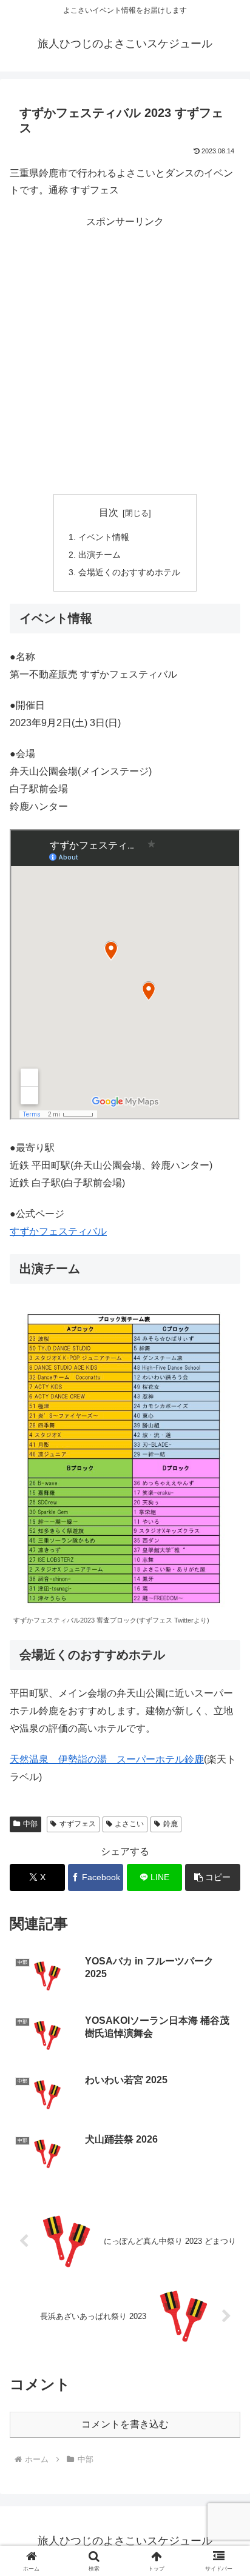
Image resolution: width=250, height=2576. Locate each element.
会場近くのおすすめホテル (129, 572)
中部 (30, 1824)
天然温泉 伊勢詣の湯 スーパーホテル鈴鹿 (107, 1759)
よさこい (129, 1824)
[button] (225, 1871)
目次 (109, 512)
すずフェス (78, 1824)
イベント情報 (104, 537)
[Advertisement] (125, 355)
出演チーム (100, 555)
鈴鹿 (171, 1824)
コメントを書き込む (125, 2424)
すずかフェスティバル (58, 1231)
